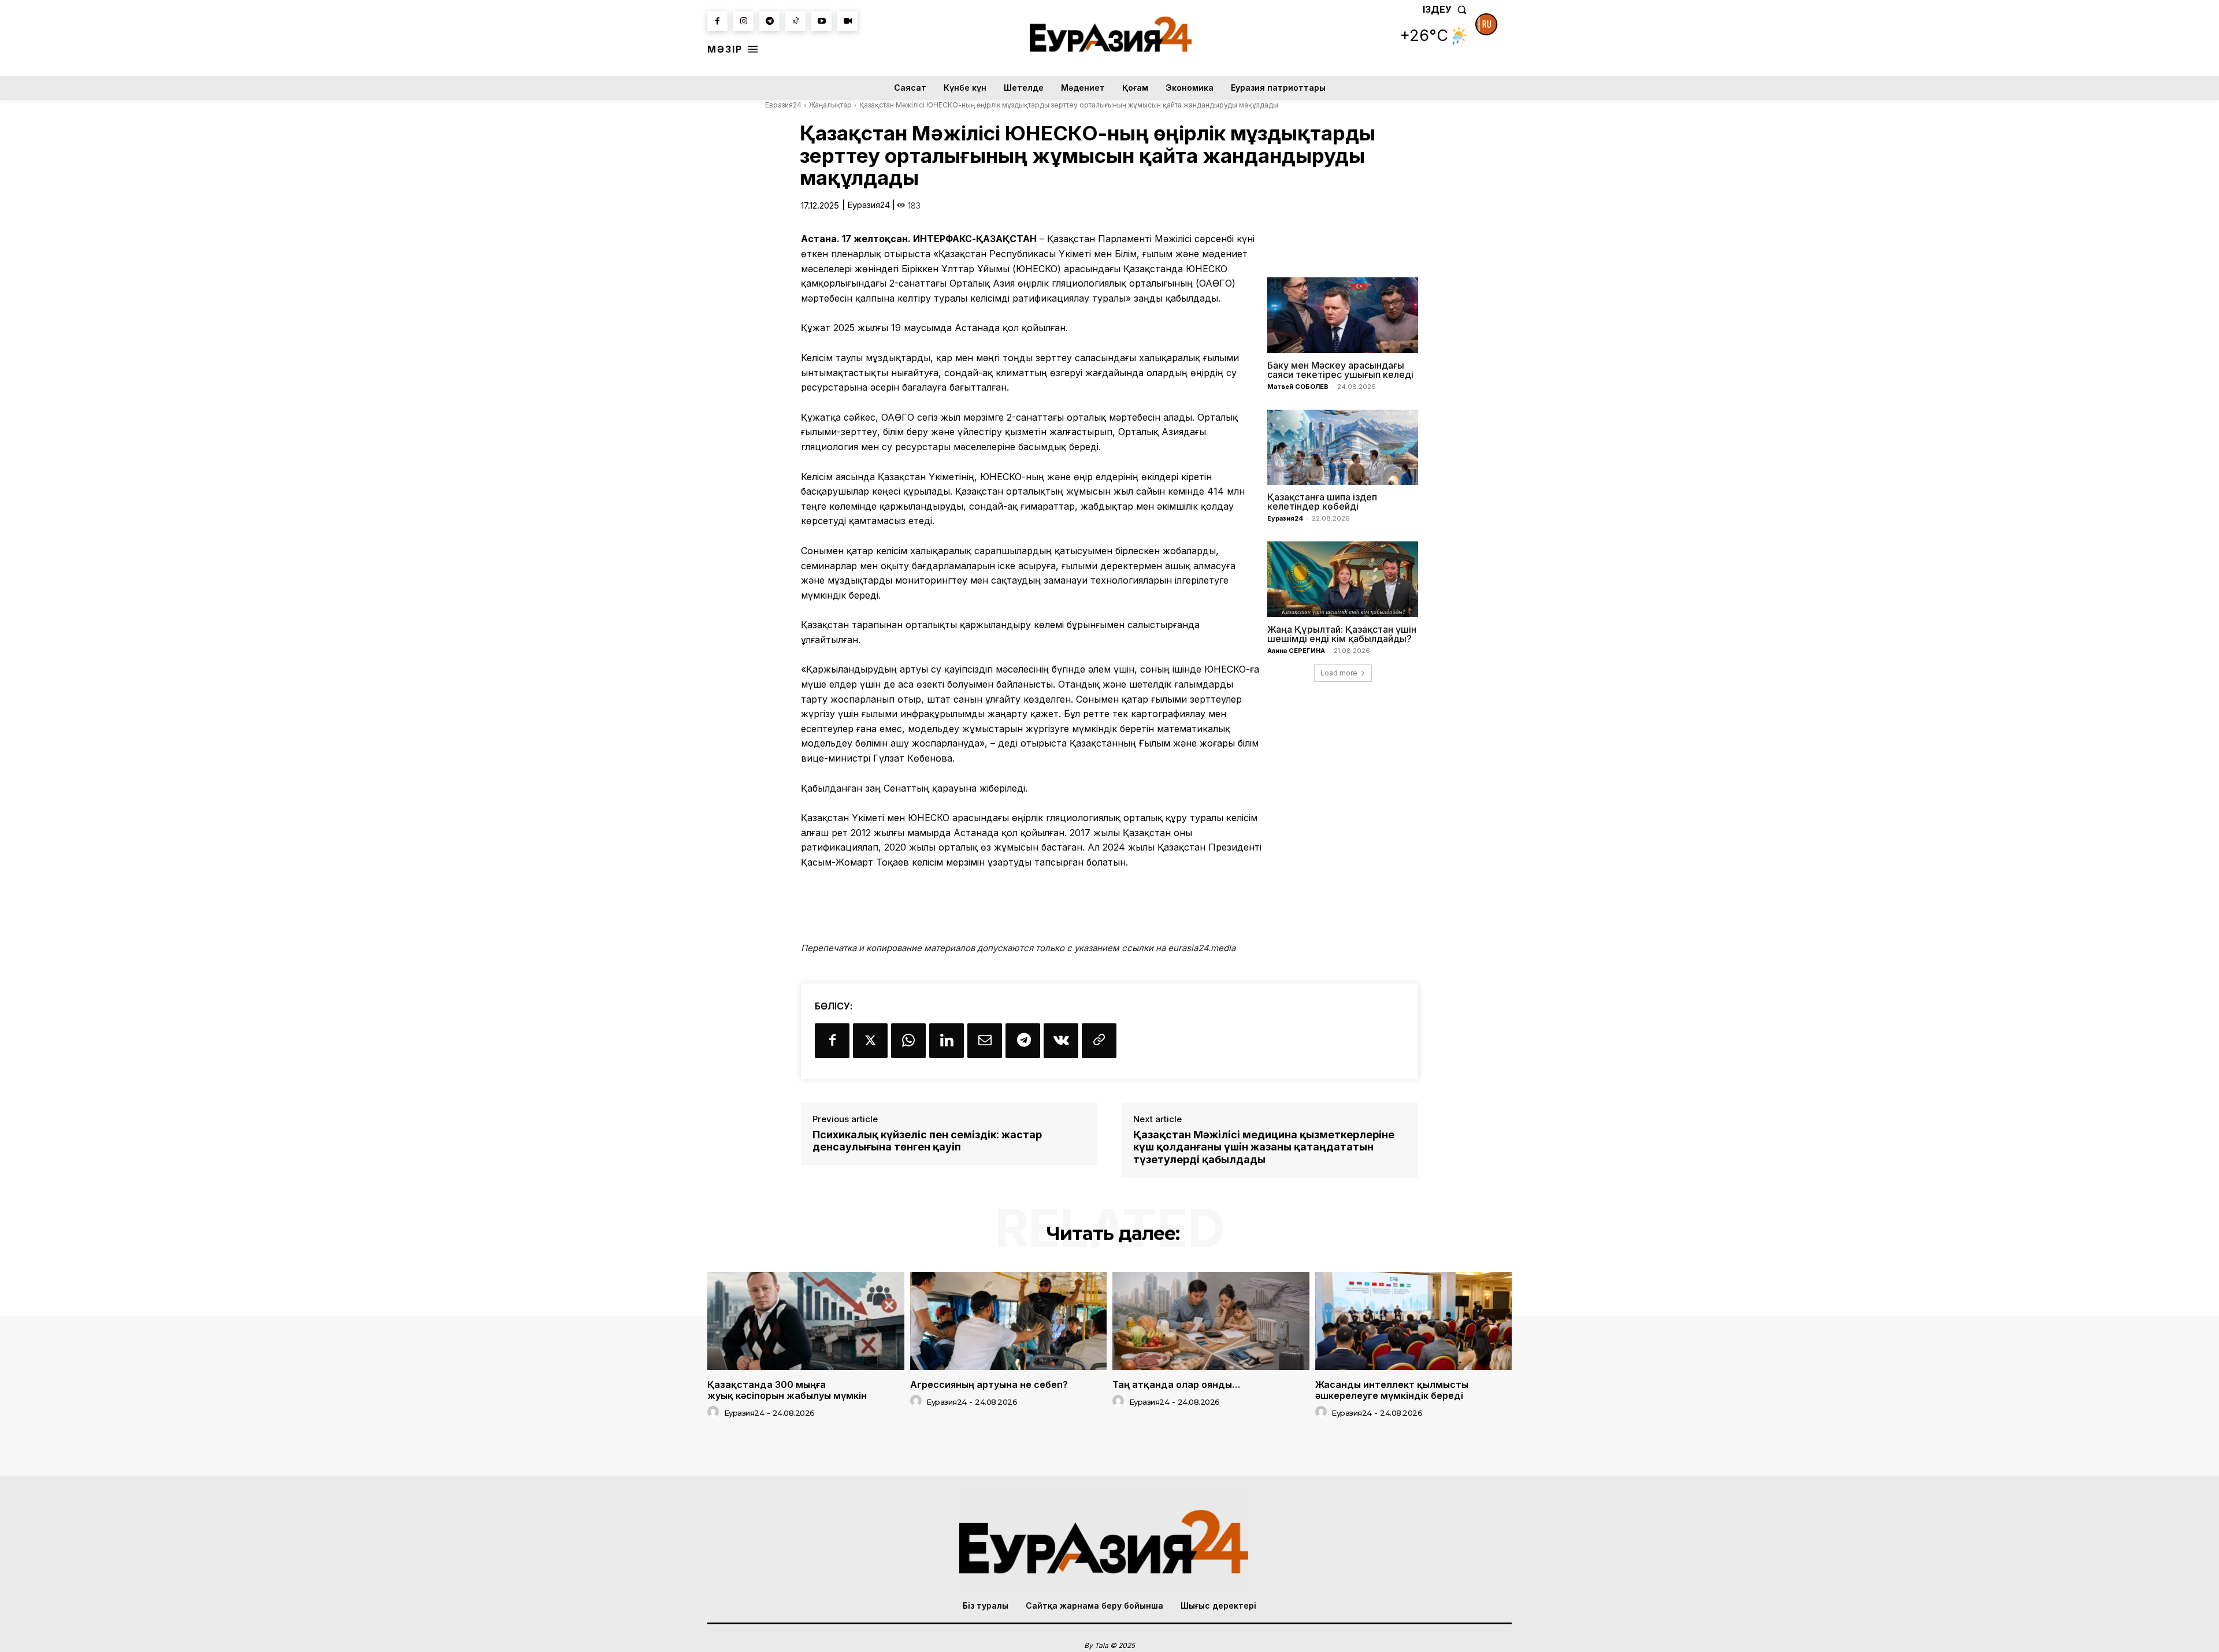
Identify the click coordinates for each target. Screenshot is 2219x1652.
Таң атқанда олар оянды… (1176, 1384)
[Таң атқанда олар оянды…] (1211, 1321)
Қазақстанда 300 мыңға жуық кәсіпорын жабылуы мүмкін (787, 1390)
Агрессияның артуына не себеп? (989, 1384)
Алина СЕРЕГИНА (1296, 651)
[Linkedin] (947, 1041)
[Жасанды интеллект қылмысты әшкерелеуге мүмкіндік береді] (1414, 1321)
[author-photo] (715, 1412)
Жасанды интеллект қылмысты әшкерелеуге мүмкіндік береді (1392, 1390)
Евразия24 (783, 105)
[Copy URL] (1099, 1041)
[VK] (1061, 1041)
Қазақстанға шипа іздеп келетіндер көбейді (1322, 502)
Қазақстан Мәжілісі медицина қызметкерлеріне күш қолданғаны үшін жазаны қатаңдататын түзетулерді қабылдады (1264, 1147)
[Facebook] (717, 21)
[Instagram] (743, 21)
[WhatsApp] (908, 1041)
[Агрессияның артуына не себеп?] (1009, 1321)
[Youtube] (821, 21)
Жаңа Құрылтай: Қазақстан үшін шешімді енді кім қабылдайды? (1342, 634)
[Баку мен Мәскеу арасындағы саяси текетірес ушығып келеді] (1343, 315)
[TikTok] (795, 21)
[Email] (985, 1041)
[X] (870, 1041)
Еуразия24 (869, 205)
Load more (1339, 673)
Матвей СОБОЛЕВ (1298, 387)
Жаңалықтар (830, 105)
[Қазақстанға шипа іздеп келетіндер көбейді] (1343, 447)
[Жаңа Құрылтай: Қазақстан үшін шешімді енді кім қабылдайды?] (1343, 579)
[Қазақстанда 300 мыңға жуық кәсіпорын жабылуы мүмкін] (806, 1321)
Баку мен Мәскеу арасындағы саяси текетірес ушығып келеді (1340, 370)
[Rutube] (847, 21)
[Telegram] (769, 21)
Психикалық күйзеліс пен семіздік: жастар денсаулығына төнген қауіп (927, 1141)
